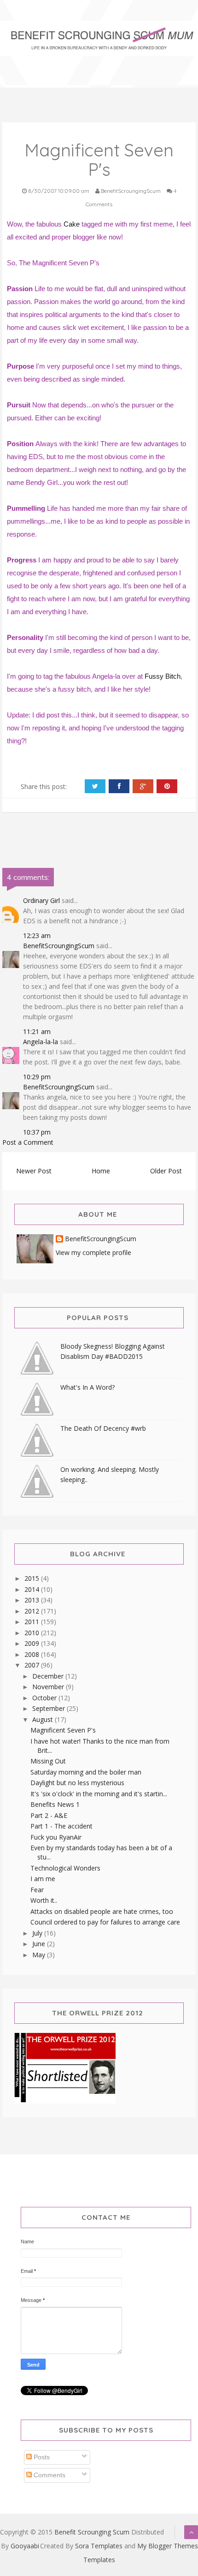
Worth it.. (44, 1900)
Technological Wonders (65, 1868)
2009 (33, 1643)
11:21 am (37, 1031)
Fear (37, 1890)
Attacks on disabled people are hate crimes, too (102, 1911)
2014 (33, 1589)
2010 (33, 1633)
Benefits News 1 (55, 1804)
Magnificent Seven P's (63, 1730)
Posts (41, 2457)
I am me (43, 1879)
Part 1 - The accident (61, 1826)
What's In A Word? (87, 1387)
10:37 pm (37, 1132)
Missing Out (48, 1761)
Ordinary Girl (41, 900)
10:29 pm (37, 1077)
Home (101, 1171)
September (49, 1708)
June (40, 1944)
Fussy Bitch (163, 676)
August (44, 1719)
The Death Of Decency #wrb (103, 1428)
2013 (33, 1600)
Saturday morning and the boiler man (86, 1772)
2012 (33, 1611)
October (45, 1698)
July (38, 1933)
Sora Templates (99, 2546)
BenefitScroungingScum (59, 946)
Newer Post (34, 1171)
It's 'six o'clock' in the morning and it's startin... (99, 1794)
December (49, 1676)
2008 (33, 1654)
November (49, 1687)
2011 (33, 1622)
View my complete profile (93, 1252)
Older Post (166, 1171)
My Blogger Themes (168, 2546)
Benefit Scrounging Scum (92, 2532)
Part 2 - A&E (49, 1815)
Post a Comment (28, 1142)
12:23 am (37, 935)
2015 (33, 1578)
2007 (33, 1665)
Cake (72, 224)
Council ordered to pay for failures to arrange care (105, 1922)
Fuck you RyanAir (56, 1837)
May (40, 1955)
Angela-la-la (41, 1042)
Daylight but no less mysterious (77, 1783)
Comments (49, 2475)
